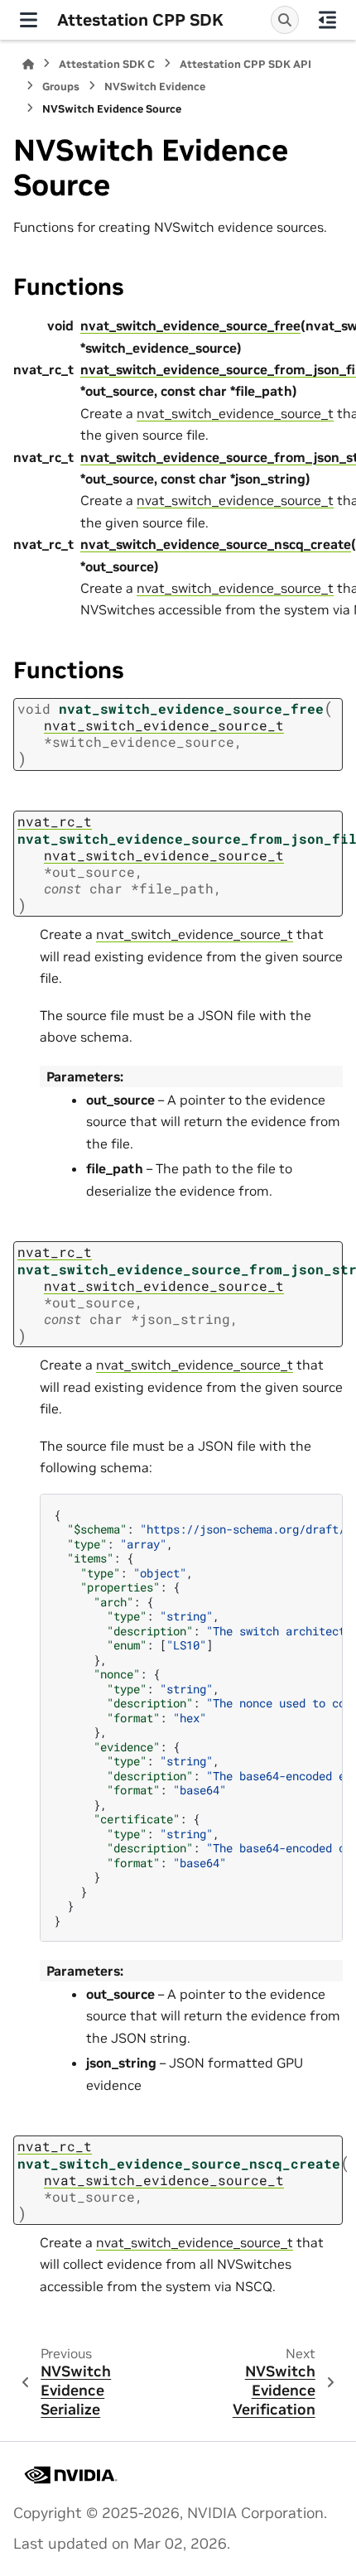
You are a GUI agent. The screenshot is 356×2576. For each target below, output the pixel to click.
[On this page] (327, 20)
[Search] (285, 20)
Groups (61, 87)
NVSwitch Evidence (155, 87)
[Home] (28, 64)
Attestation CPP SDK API (245, 64)
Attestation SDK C (107, 64)
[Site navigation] (29, 20)
